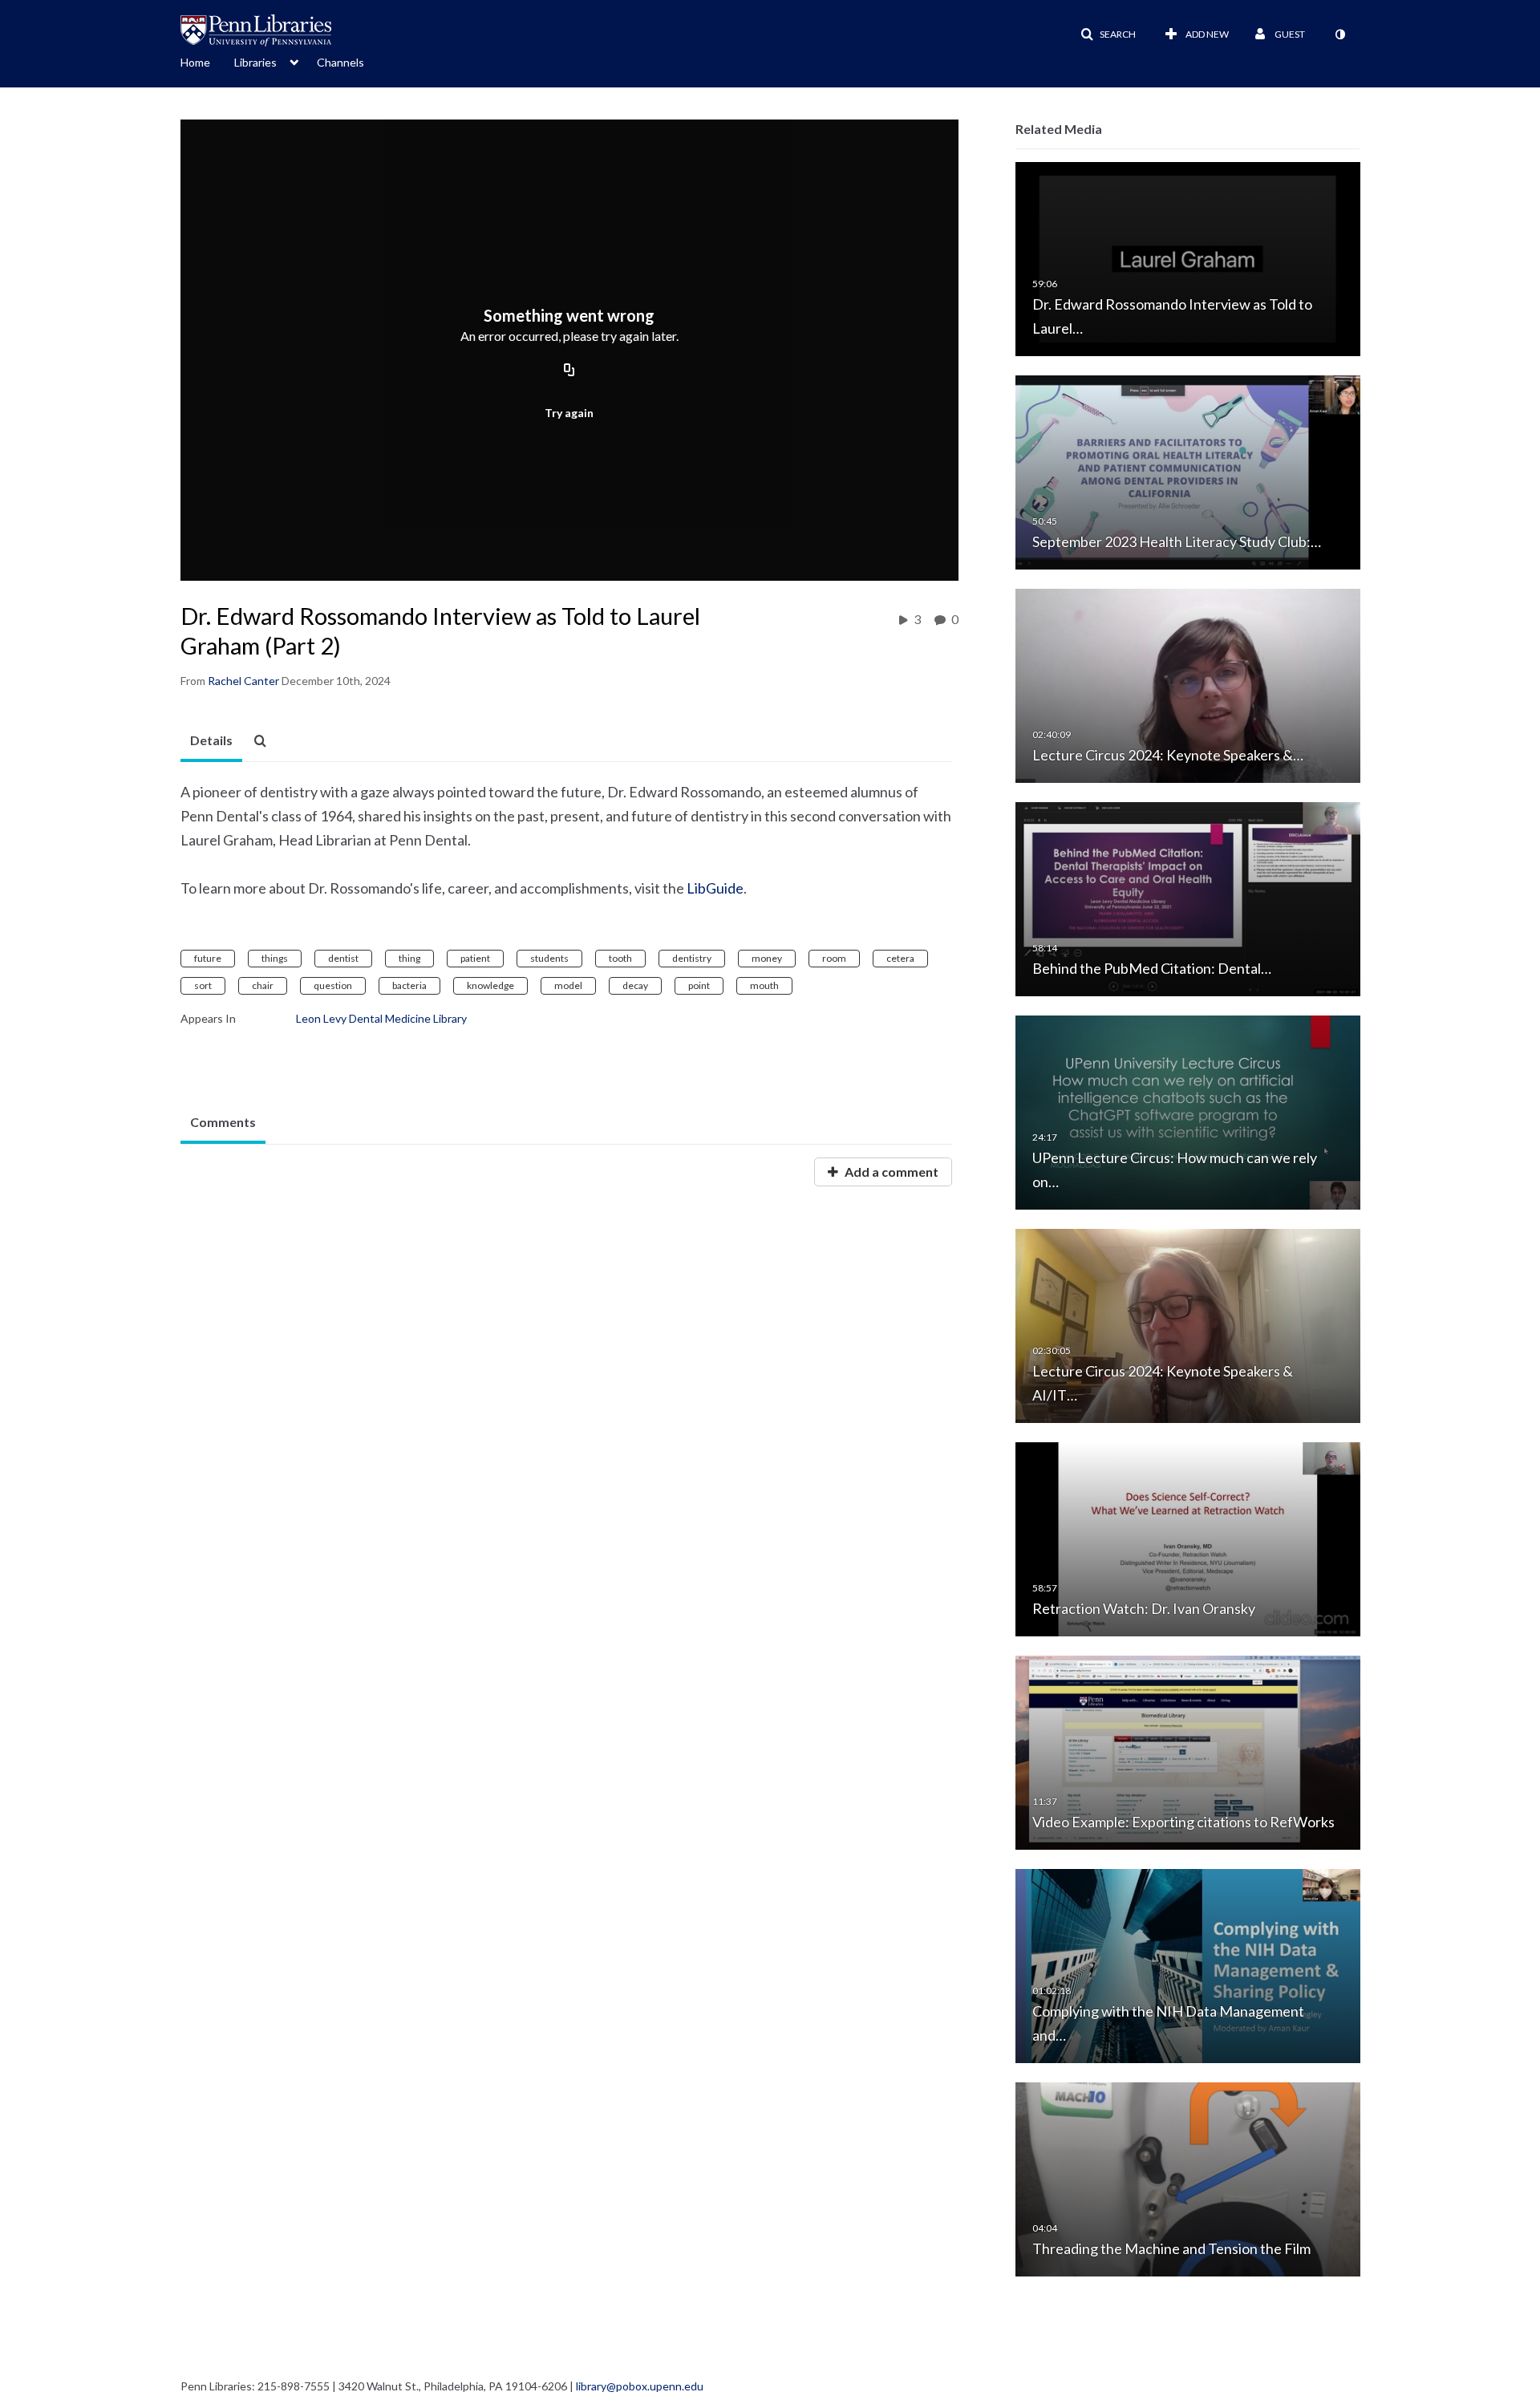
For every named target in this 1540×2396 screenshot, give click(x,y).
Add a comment (890, 1172)
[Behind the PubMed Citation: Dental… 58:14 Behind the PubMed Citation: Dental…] (1188, 898)
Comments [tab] (223, 1122)
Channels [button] (340, 62)
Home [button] (195, 62)
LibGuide (715, 888)
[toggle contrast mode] (1339, 34)
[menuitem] (207, 61)
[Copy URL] (569, 371)
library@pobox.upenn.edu (640, 2386)
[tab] (211, 741)
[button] (1108, 34)
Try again (569, 413)
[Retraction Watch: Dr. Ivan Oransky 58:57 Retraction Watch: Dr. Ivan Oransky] (1188, 1538)
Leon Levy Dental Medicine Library (381, 1018)
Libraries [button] (255, 62)
